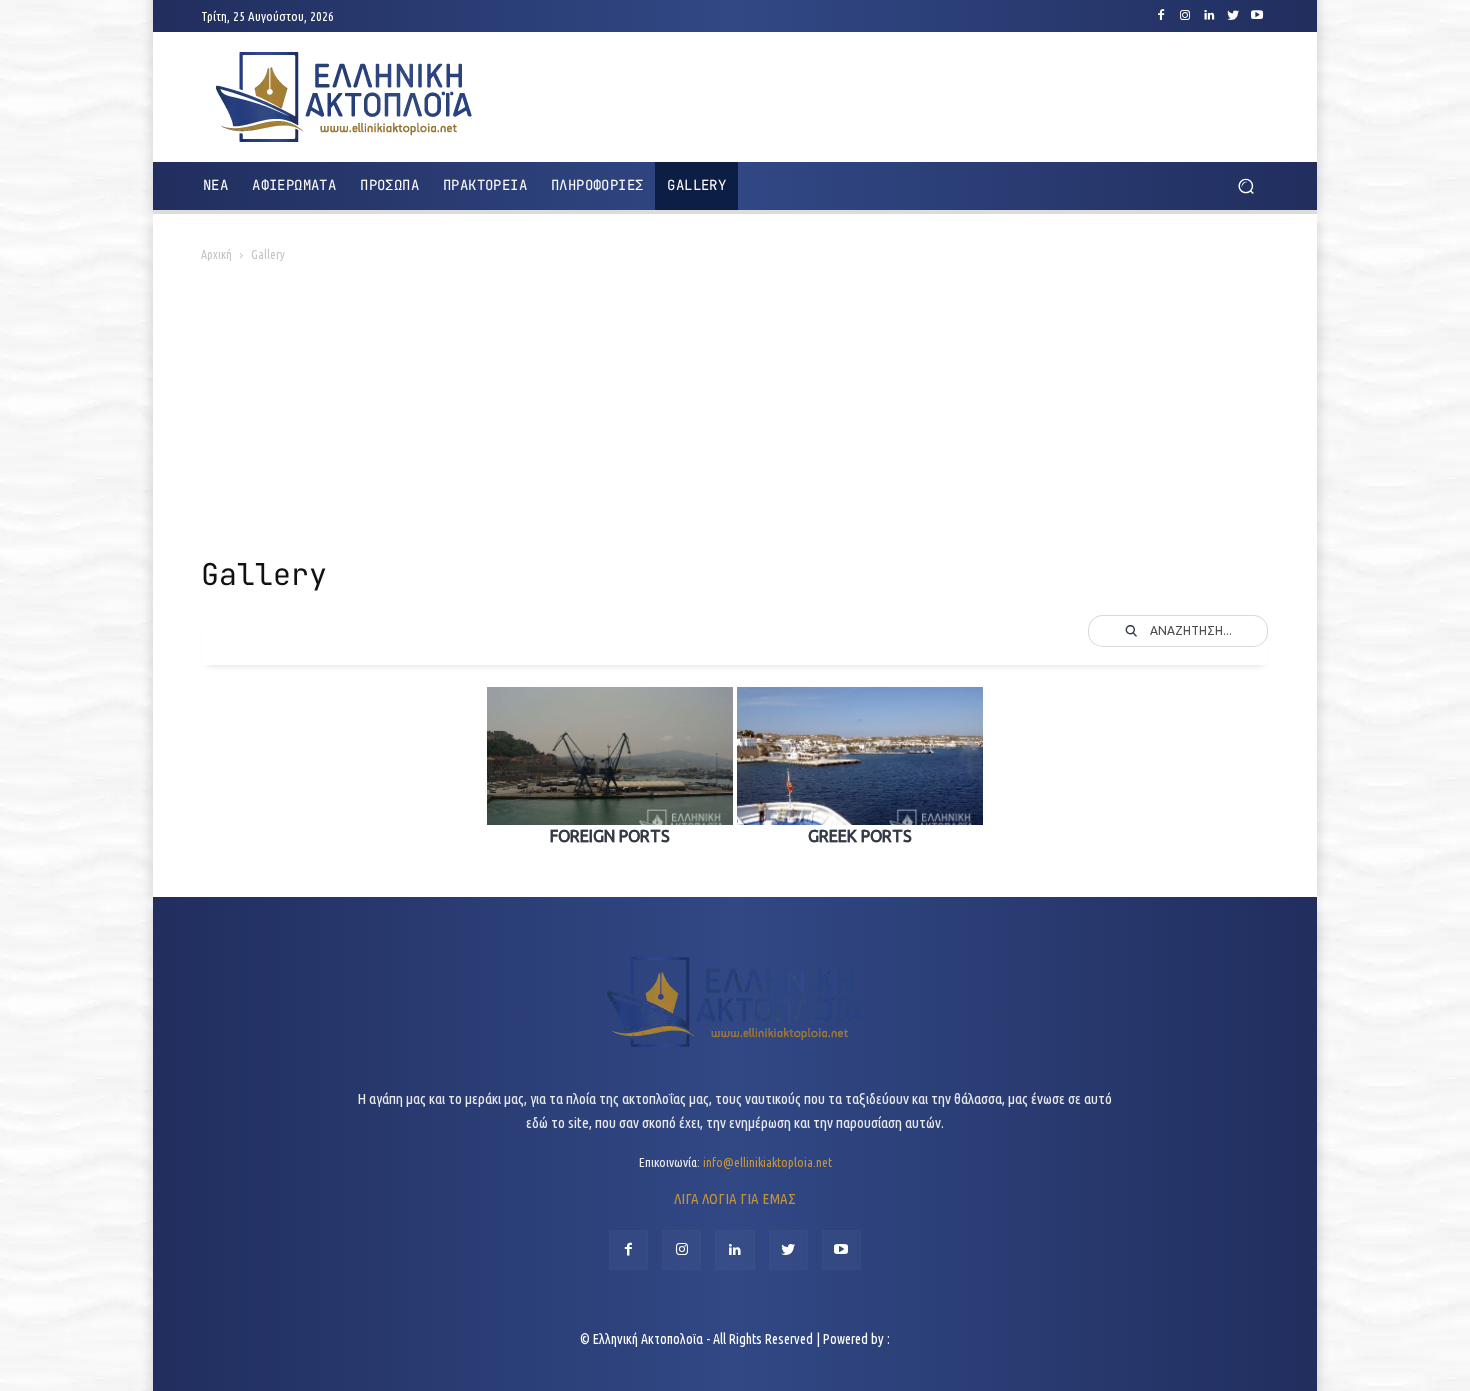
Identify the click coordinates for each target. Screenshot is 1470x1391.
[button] (1245, 186)
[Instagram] (1185, 16)
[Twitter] (1233, 16)
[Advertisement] (735, 416)
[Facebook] (1161, 16)
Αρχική (216, 254)
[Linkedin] (1209, 16)
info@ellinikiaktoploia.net (767, 1162)
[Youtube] (1257, 16)
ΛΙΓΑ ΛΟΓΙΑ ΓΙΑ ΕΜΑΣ (735, 1198)
